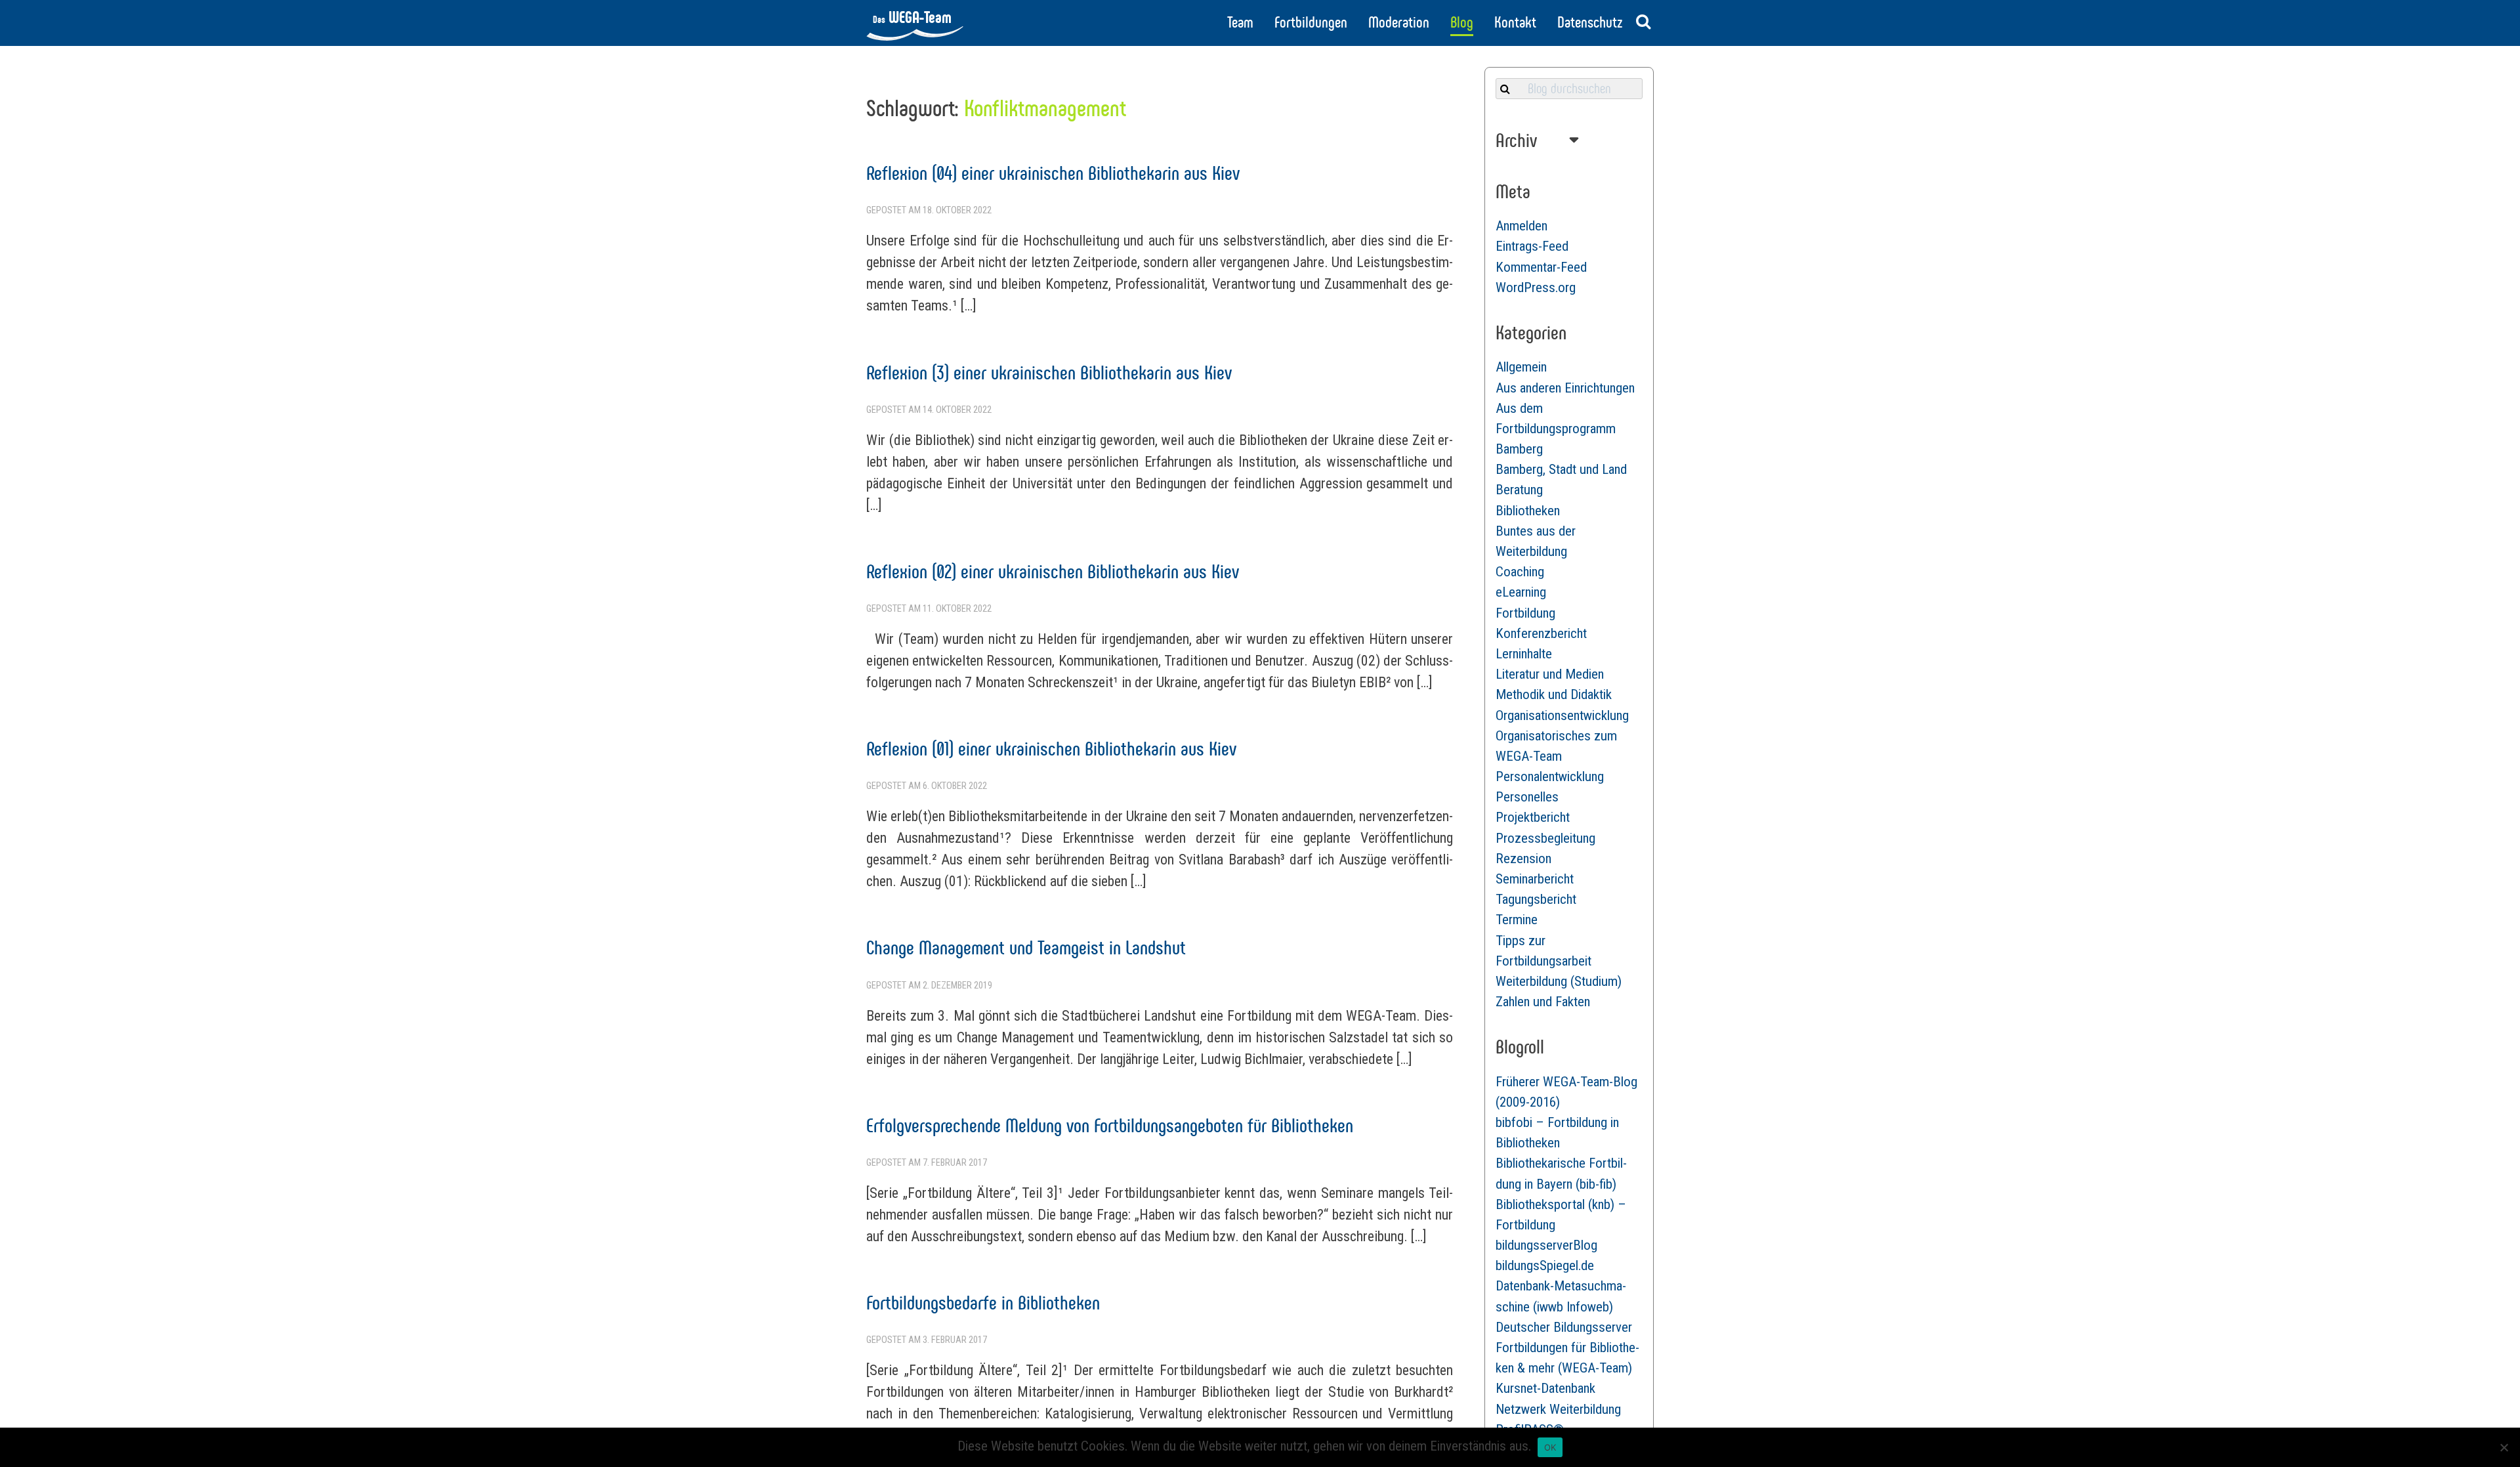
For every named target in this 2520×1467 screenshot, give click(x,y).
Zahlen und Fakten (1543, 1002)
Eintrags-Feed (1532, 246)
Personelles (1527, 797)
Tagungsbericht (1536, 899)
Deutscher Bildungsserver (1564, 1327)
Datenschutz (1590, 22)
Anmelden (1522, 226)
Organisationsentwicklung (1562, 715)
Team (1240, 22)
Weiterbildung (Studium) (1559, 981)
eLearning (1521, 592)
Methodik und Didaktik (1554, 694)
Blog (1462, 22)
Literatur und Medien (1550, 674)
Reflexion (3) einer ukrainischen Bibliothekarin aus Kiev (1049, 372)
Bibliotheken (1528, 511)
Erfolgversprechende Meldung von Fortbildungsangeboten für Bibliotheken (1110, 1125)
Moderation (1399, 22)
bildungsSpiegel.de (1545, 1265)
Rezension (1523, 859)
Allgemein (1521, 367)
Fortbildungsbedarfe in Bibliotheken (983, 1303)
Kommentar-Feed (1541, 267)
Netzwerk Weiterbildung (1558, 1409)
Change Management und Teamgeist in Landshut (1026, 947)
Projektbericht (1533, 817)
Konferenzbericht (1541, 633)
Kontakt (1515, 22)
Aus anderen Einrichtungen (1565, 388)
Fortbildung (1525, 613)
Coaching (1520, 572)
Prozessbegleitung (1545, 838)
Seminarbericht (1535, 879)
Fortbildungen (1311, 22)
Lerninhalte (1524, 654)
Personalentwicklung (1550, 776)
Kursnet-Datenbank (1545, 1388)
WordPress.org (1536, 287)
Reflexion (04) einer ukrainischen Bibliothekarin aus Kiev (1053, 173)
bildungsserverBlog (1546, 1245)
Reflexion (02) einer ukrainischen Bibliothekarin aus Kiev (1053, 571)
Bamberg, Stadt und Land (1561, 469)
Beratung (1519, 490)
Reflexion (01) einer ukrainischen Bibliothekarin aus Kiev (1051, 749)
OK (1550, 1447)
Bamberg (1519, 449)
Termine (1517, 920)
